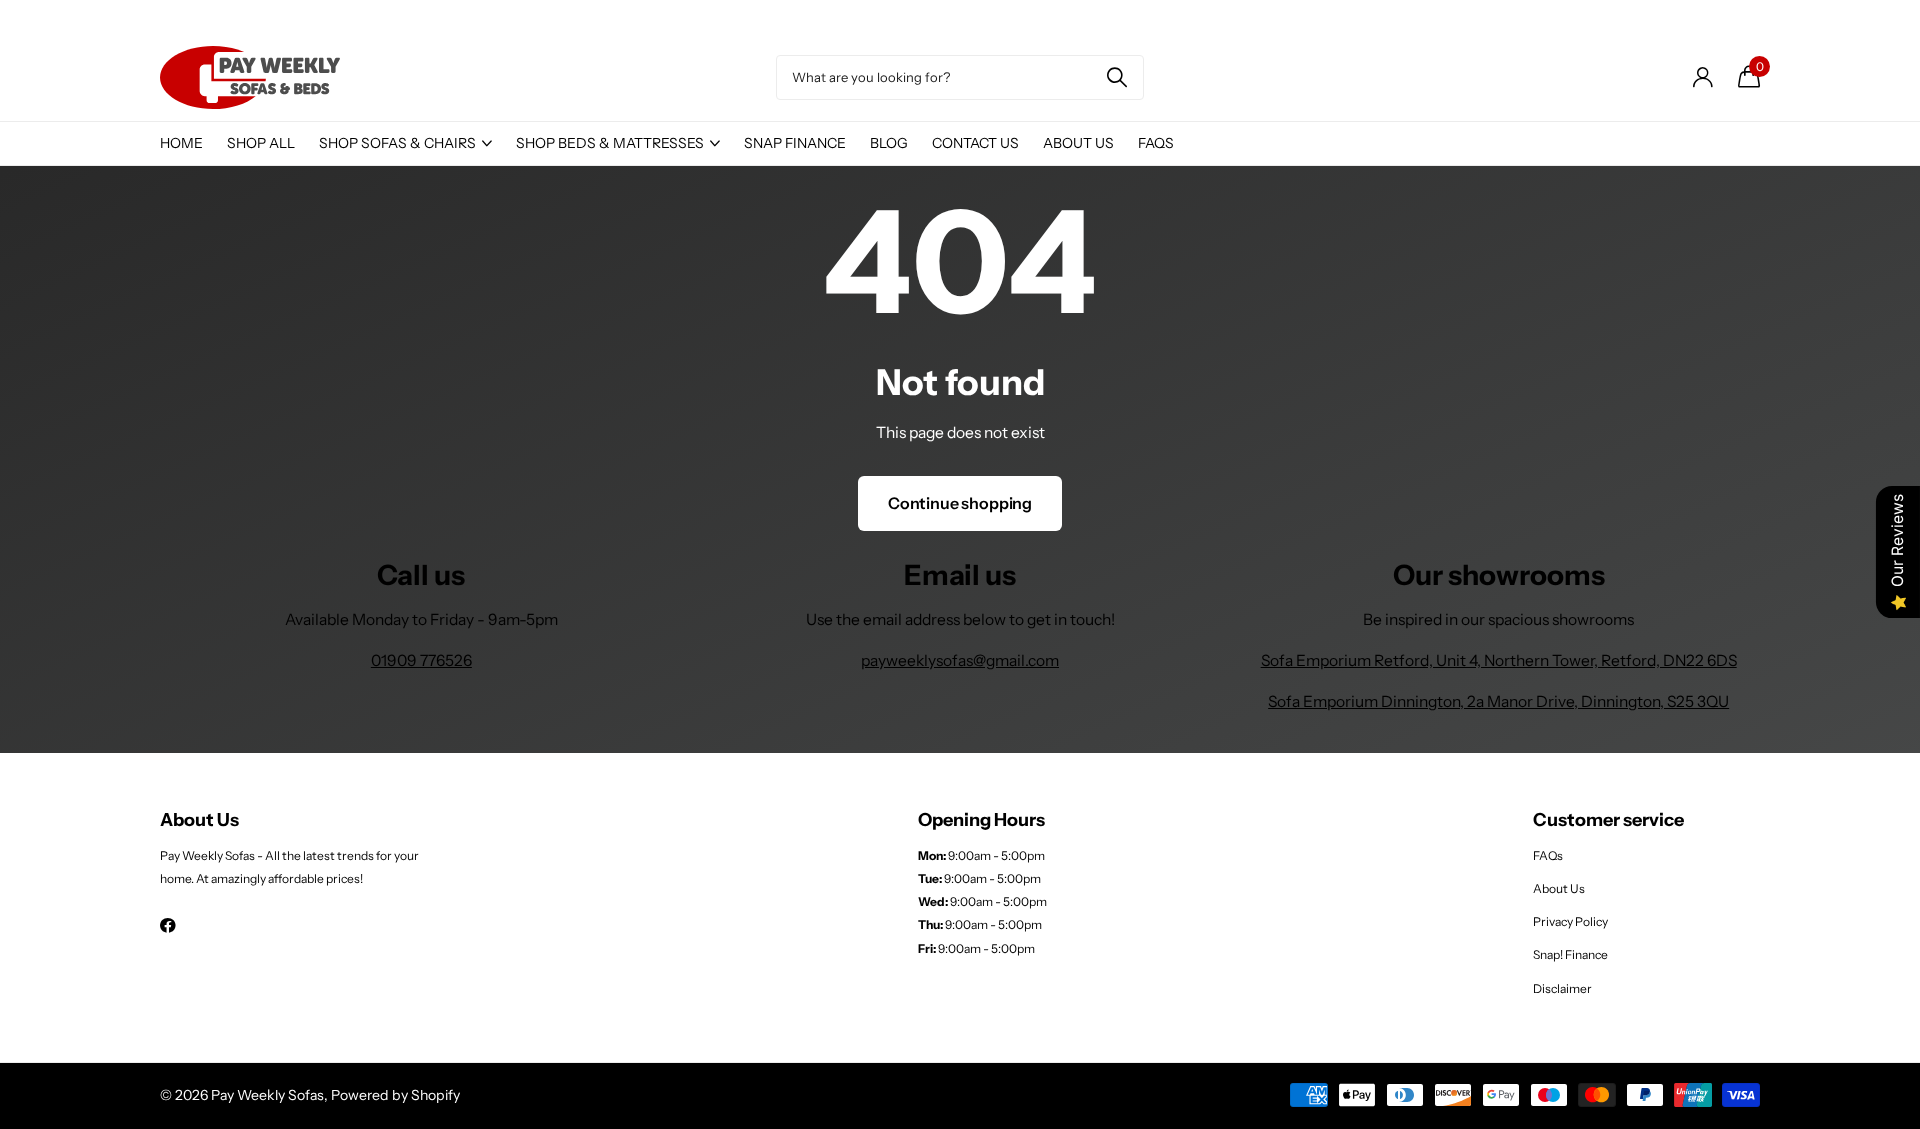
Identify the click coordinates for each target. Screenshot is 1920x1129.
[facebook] (168, 925)
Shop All (261, 143)
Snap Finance (795, 143)
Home (181, 143)
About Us (1078, 143)
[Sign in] (1702, 77)
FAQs (1156, 143)
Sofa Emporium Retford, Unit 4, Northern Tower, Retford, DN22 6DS (1499, 660)
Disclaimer (1562, 988)
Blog (889, 143)
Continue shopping (960, 503)
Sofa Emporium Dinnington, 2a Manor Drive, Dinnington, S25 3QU (1498, 701)
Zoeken (1116, 77)
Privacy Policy (1570, 921)
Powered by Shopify (395, 1095)
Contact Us (975, 143)
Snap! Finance (1570, 954)
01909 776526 (421, 660)
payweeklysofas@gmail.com (960, 660)
